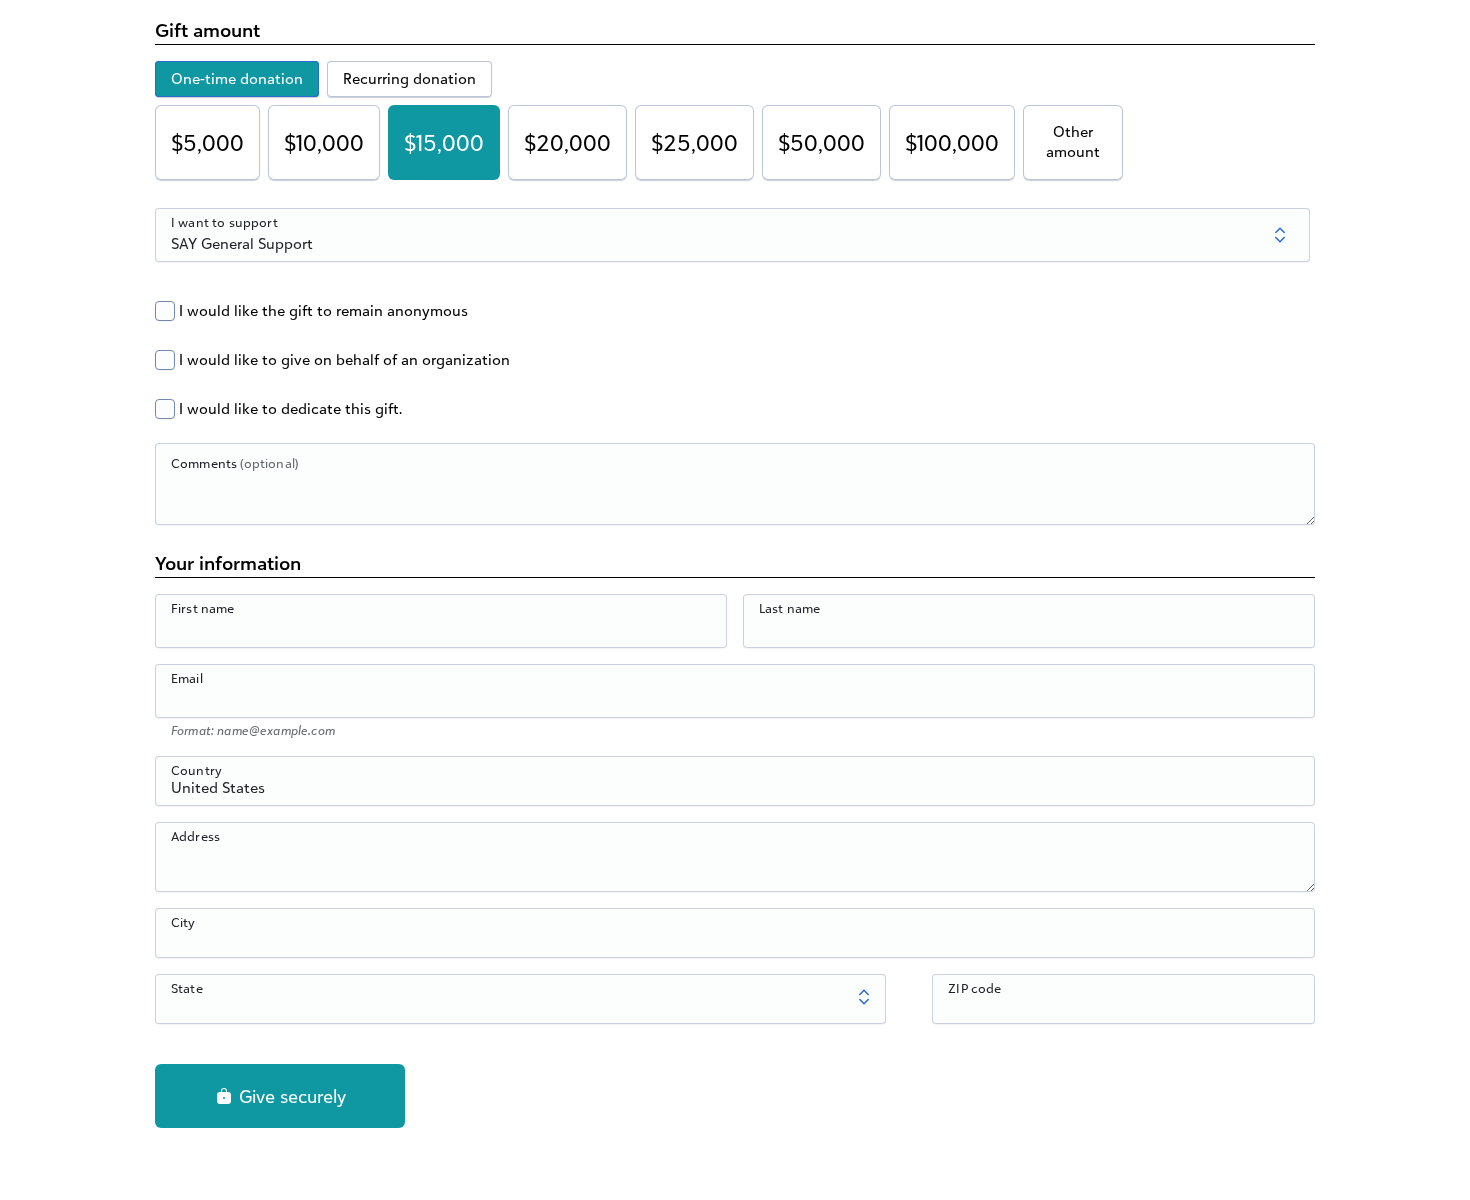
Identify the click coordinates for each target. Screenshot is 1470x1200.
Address (195, 836)
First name (203, 608)
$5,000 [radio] (207, 142)
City (183, 922)
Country (196, 770)
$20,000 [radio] (567, 142)
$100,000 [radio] (952, 142)
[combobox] (735, 792)
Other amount (1073, 141)
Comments (234, 463)
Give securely (290, 1096)
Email (187, 678)
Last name (789, 608)
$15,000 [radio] (444, 142)
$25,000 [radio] (694, 142)
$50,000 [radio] (821, 142)
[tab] (237, 79)
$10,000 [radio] (324, 142)
